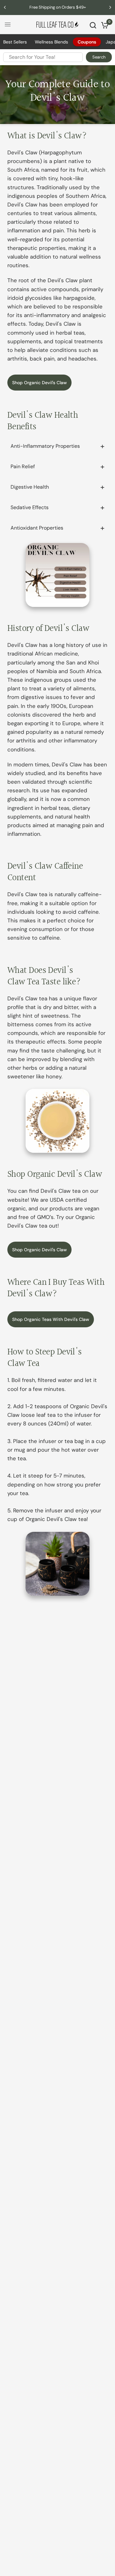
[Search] (93, 25)
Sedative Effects (30, 507)
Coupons (87, 42)
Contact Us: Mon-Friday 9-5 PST (61, 7)
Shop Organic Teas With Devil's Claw (51, 1319)
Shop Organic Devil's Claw (39, 383)
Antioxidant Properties (37, 528)
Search (99, 57)
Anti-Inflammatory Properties (45, 446)
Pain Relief (23, 466)
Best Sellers (15, 42)
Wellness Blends (51, 42)
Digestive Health (30, 487)
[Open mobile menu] (8, 25)
